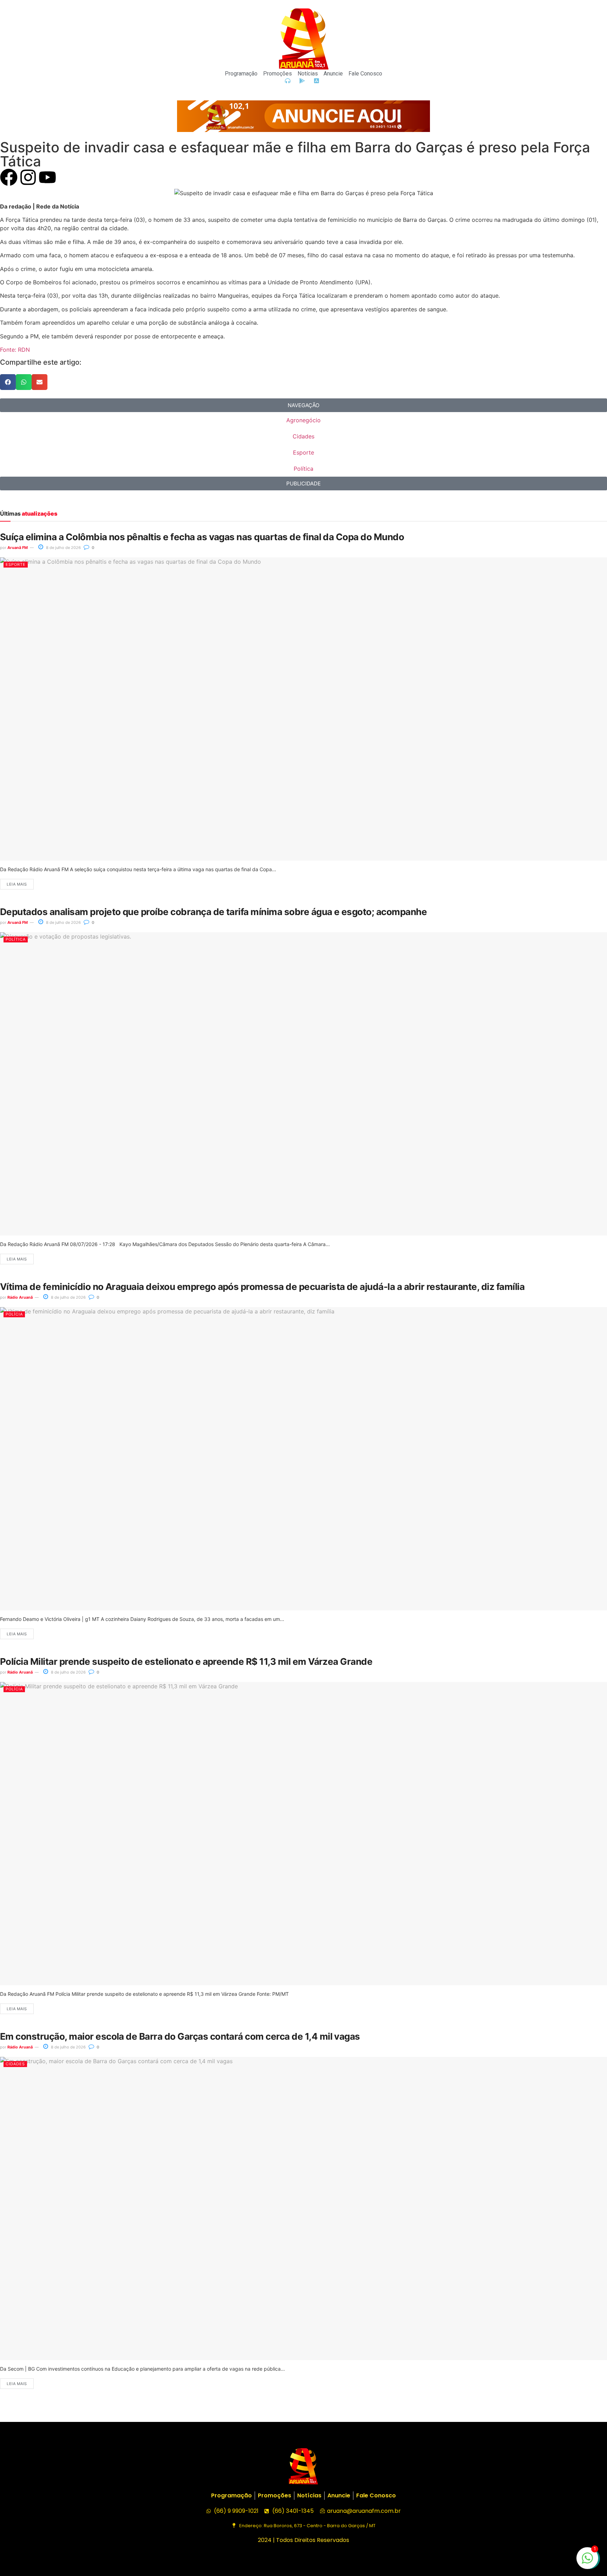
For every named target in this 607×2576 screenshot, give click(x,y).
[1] (587, 2562)
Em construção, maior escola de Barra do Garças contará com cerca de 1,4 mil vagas (180, 2036)
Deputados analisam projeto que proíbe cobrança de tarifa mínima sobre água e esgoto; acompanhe (213, 912)
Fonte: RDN (15, 350)
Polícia (14, 1314)
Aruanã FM (18, 548)
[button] (8, 382)
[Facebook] (9, 177)
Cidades (303, 436)
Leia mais (17, 884)
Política (303, 469)
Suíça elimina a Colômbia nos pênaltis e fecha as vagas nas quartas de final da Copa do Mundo (202, 537)
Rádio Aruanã (20, 1297)
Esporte (303, 452)
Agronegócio (303, 420)
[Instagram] (28, 177)
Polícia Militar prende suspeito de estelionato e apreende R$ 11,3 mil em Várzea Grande (186, 1661)
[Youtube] (47, 177)
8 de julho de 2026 (63, 548)
